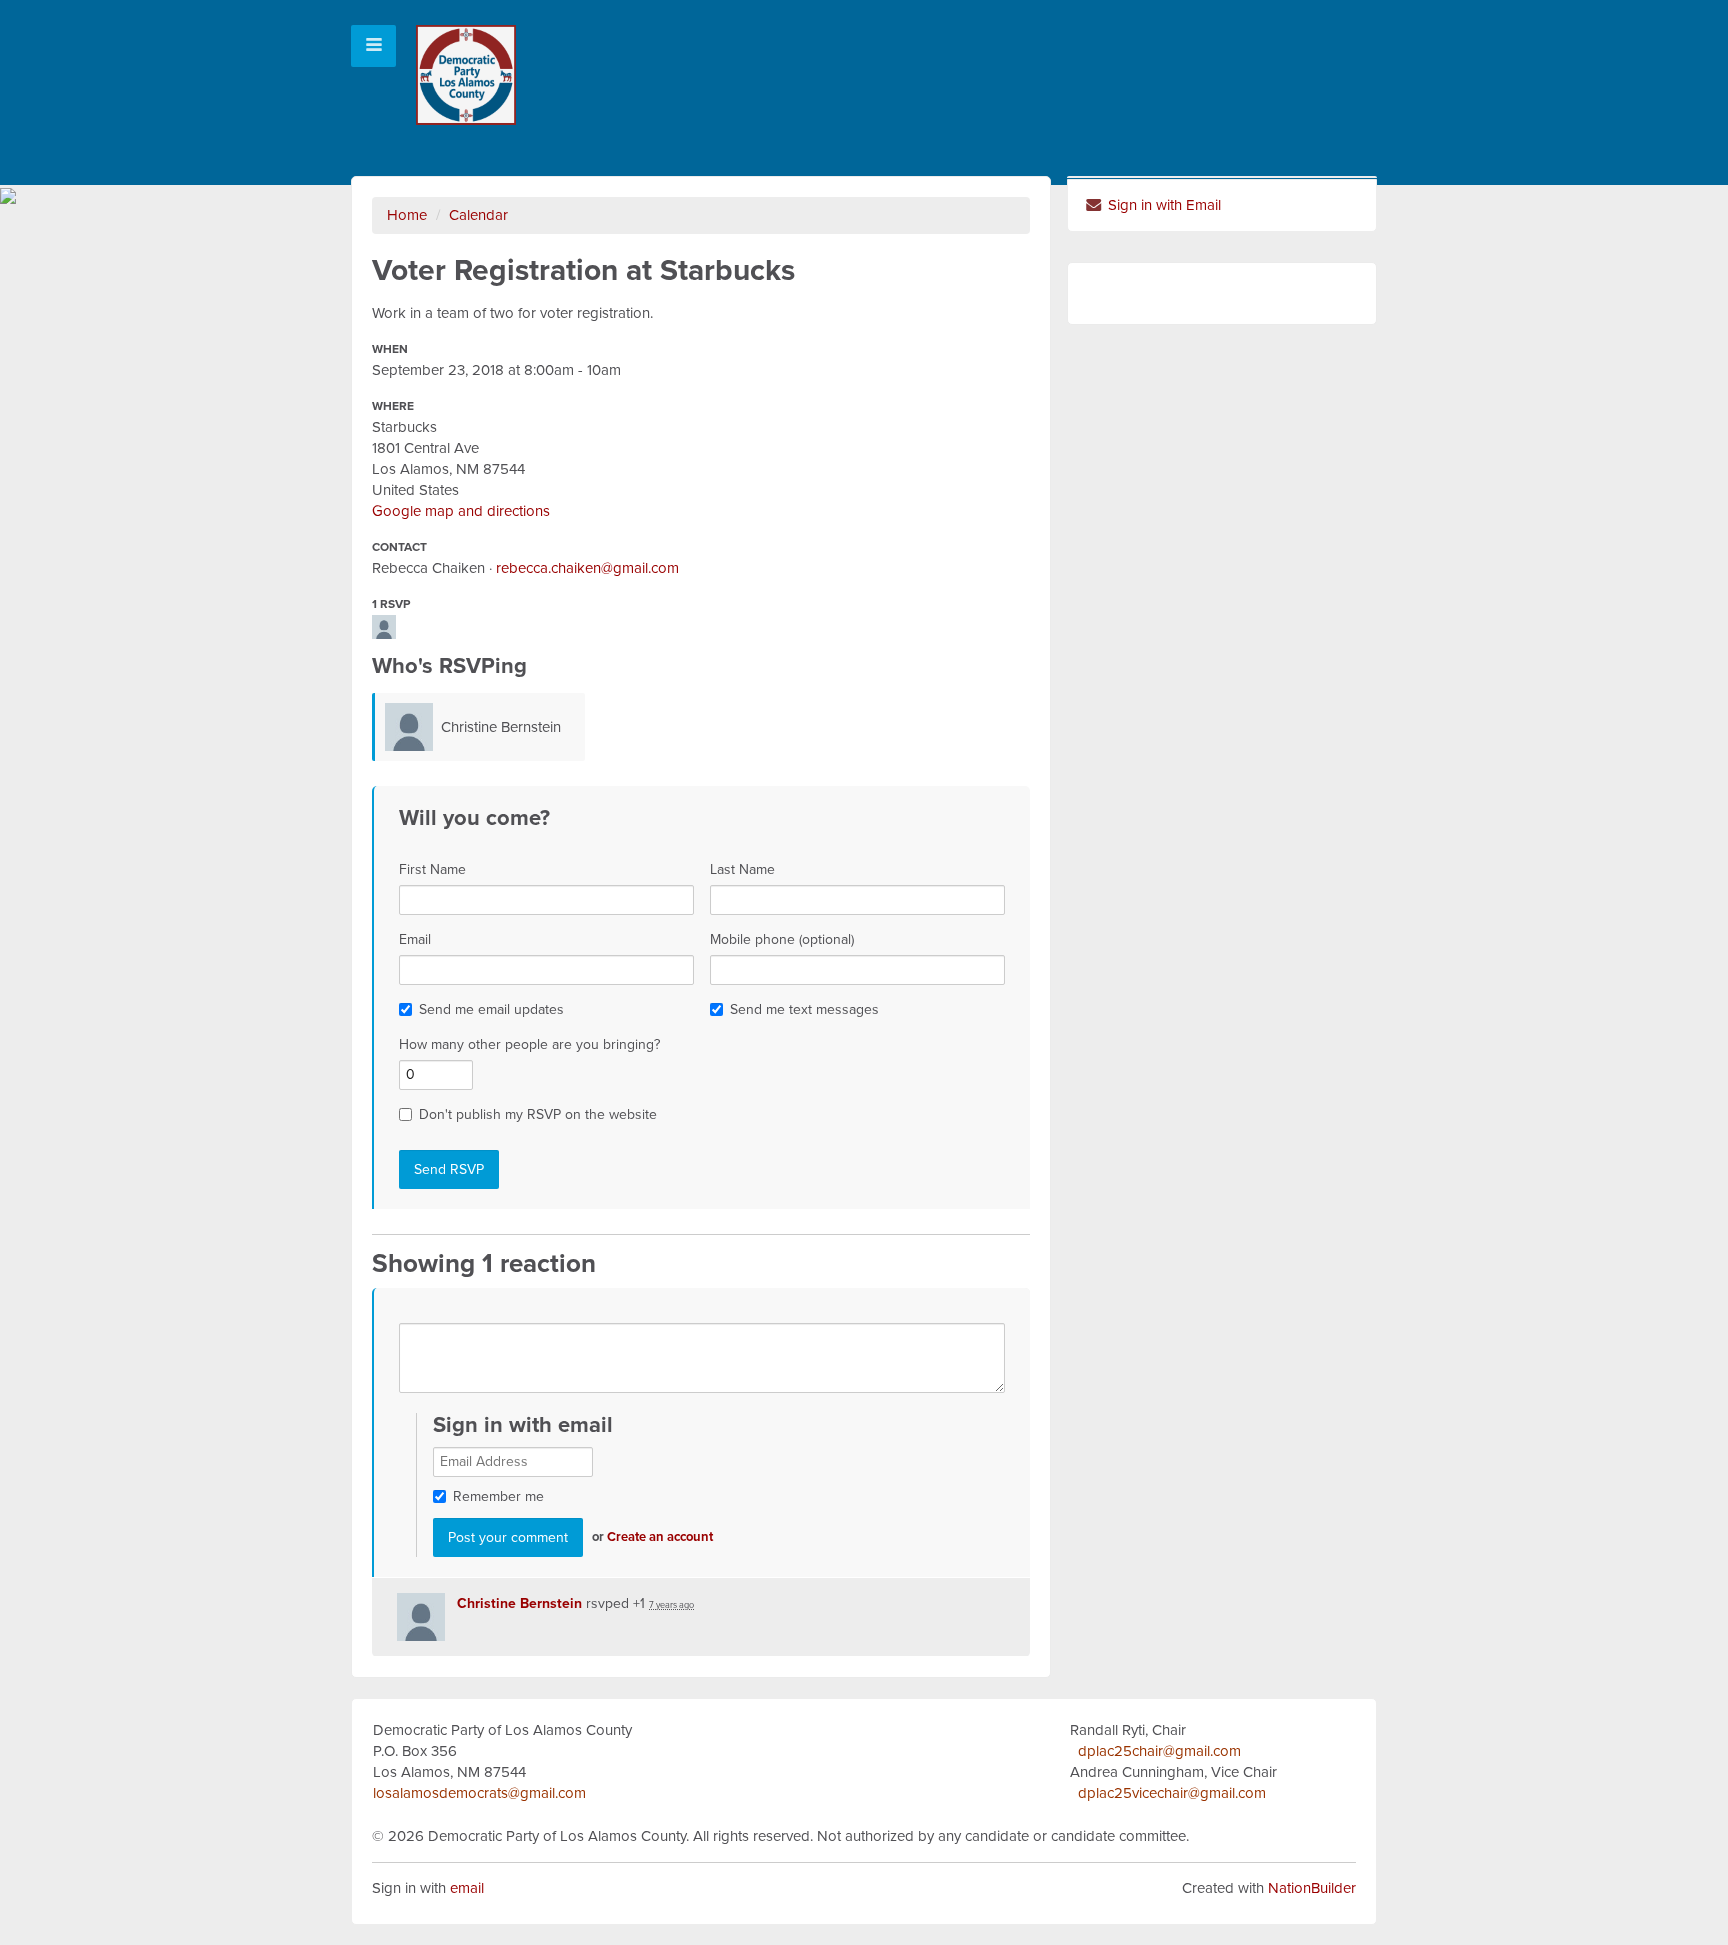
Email (415, 939)
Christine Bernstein (501, 727)
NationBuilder (1312, 1888)
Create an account (660, 1537)
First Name (432, 869)
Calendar (478, 215)
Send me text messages (804, 1009)
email (467, 1888)
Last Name (742, 869)
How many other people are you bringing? (529, 1044)
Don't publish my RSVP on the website (538, 1114)
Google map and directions (461, 511)
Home (407, 215)
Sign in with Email (1162, 205)
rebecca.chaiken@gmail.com (587, 568)
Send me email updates (491, 1009)
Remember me (498, 1496)
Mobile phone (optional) (782, 939)
